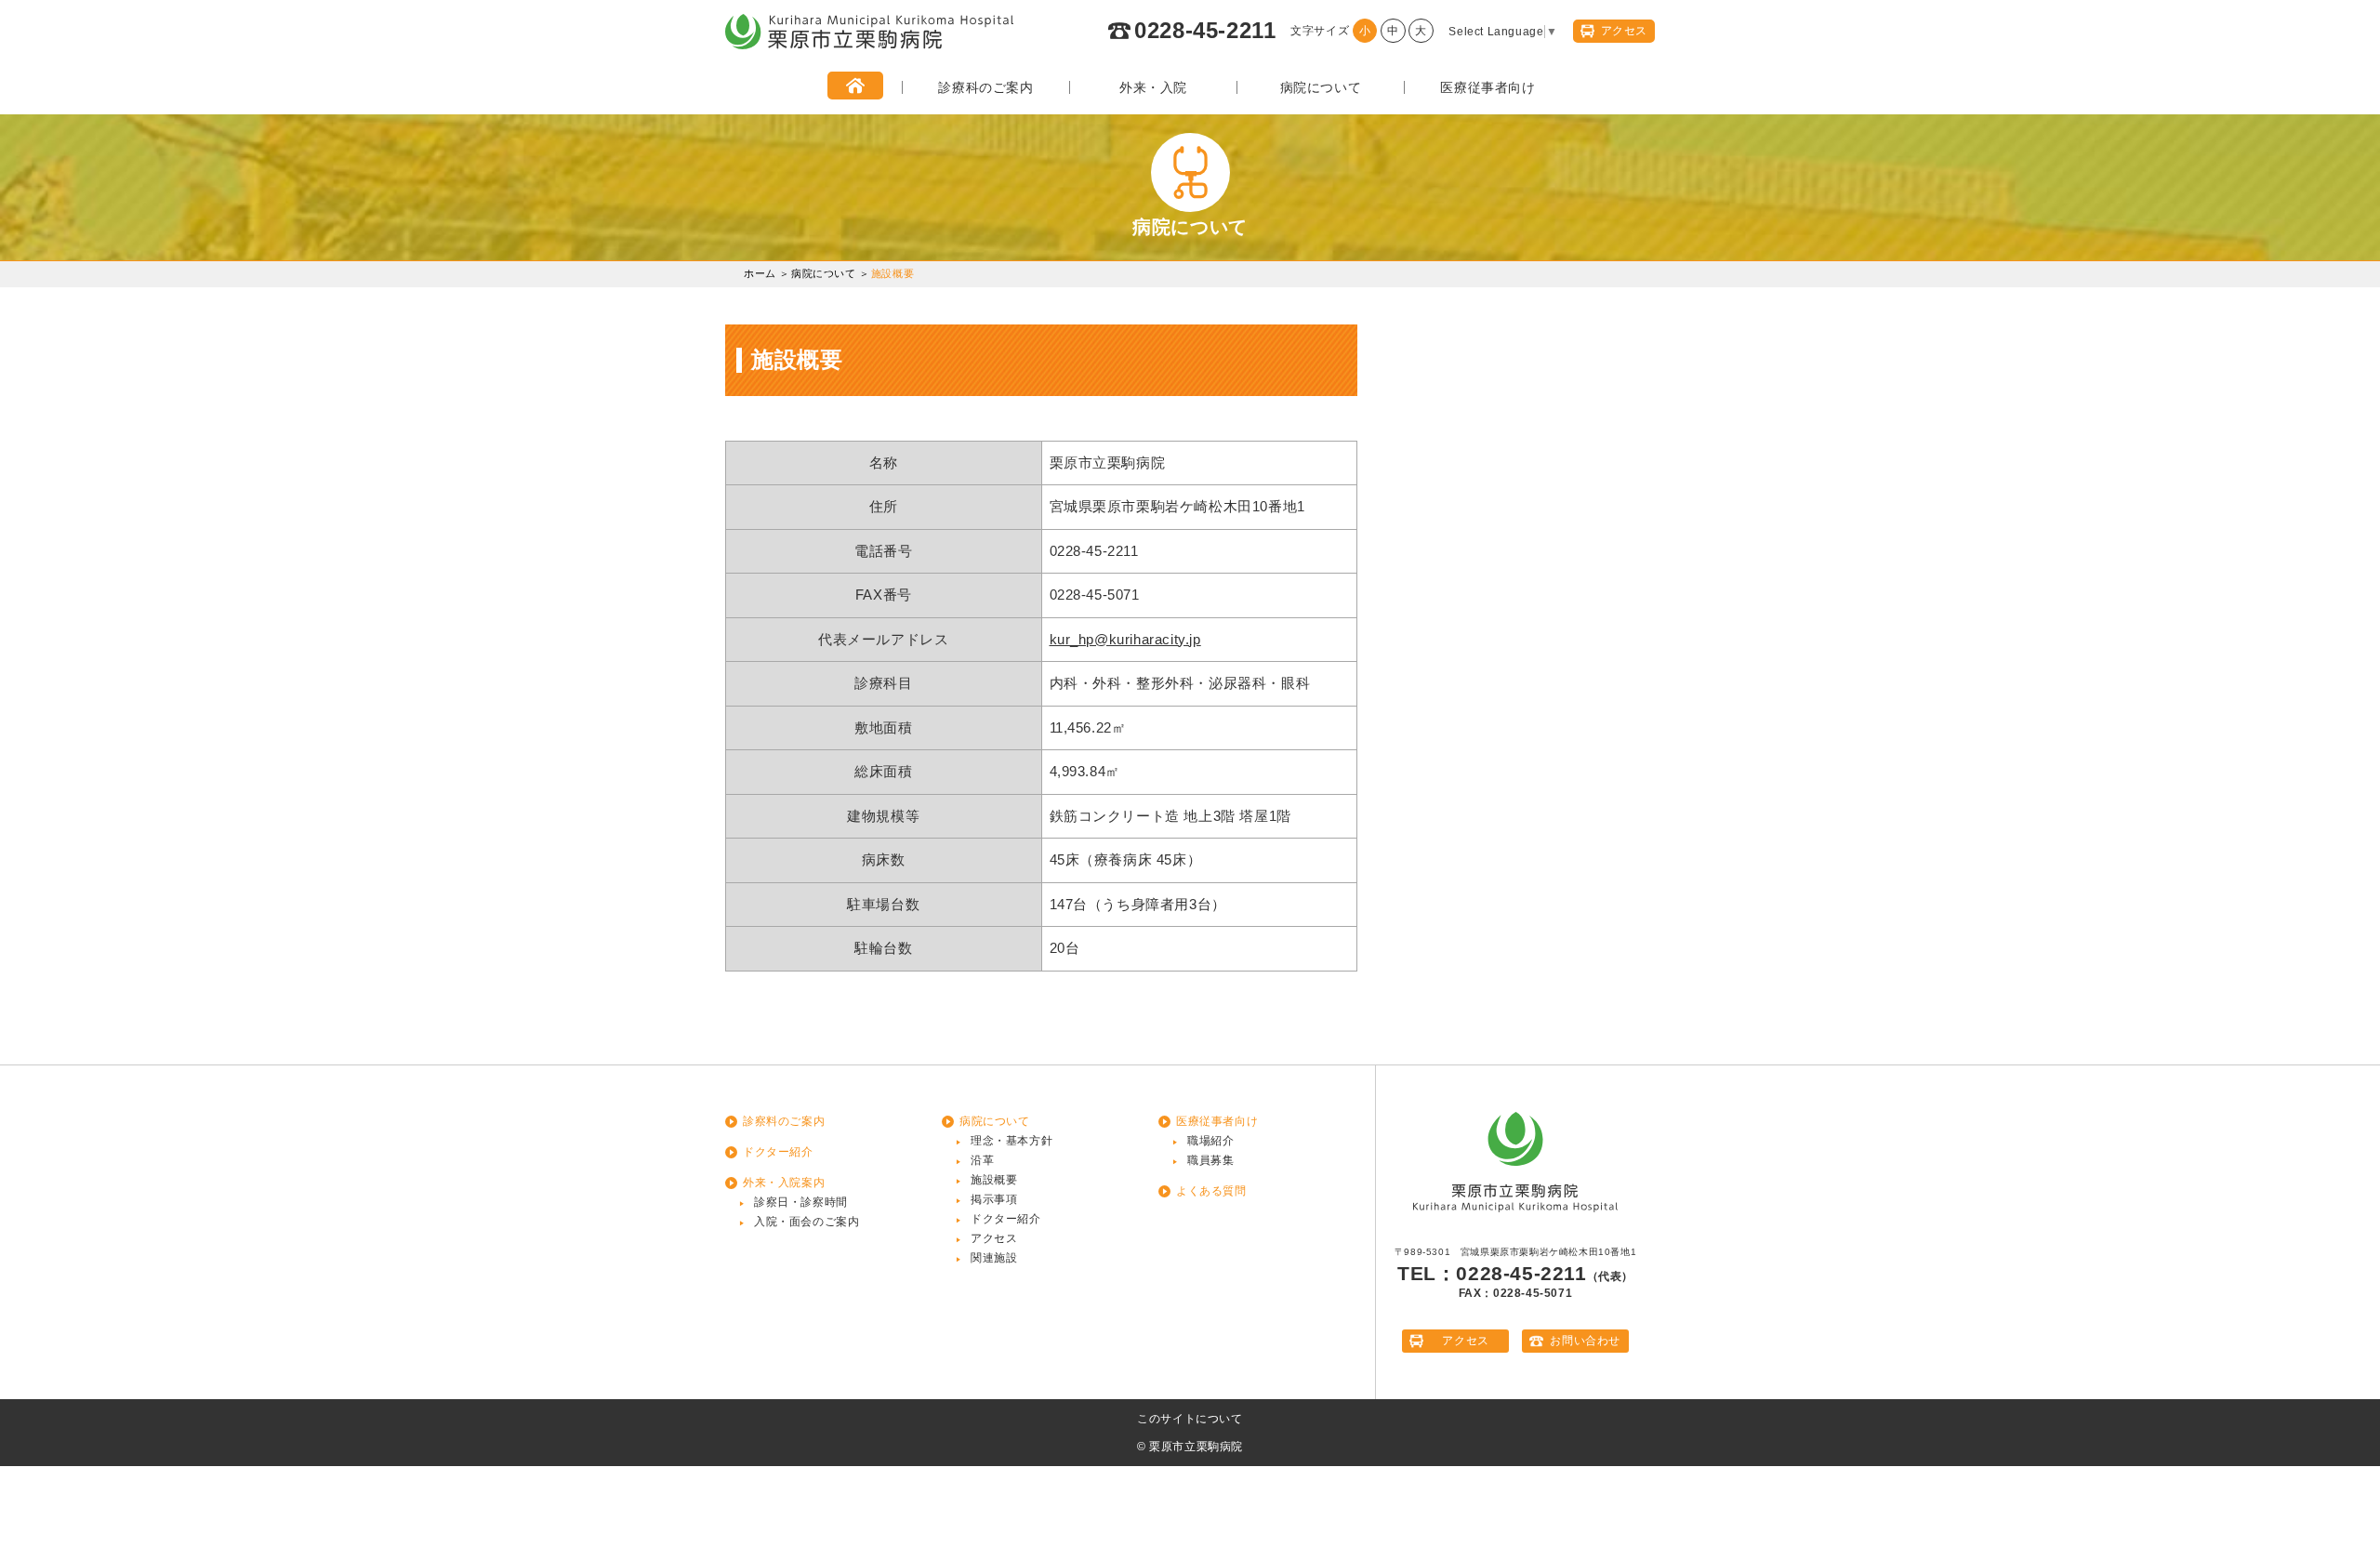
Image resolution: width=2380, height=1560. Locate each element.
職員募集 (1210, 1160)
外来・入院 (1153, 87)
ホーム (760, 273)
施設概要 (994, 1180)
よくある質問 (1211, 1191)
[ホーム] (855, 87)
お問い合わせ (1585, 1341)
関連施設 (994, 1258)
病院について (1321, 87)
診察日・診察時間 (801, 1202)
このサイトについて (1190, 1419)
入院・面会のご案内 (807, 1222)
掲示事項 (994, 1199)
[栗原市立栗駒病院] (869, 46)
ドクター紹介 (778, 1152)
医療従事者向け (1487, 87)
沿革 (982, 1160)
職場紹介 (1210, 1141)
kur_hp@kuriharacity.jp (1125, 639)
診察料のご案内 (784, 1121)
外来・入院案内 (784, 1183)
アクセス (994, 1238)
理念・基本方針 (1011, 1141)
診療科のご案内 (985, 87)
